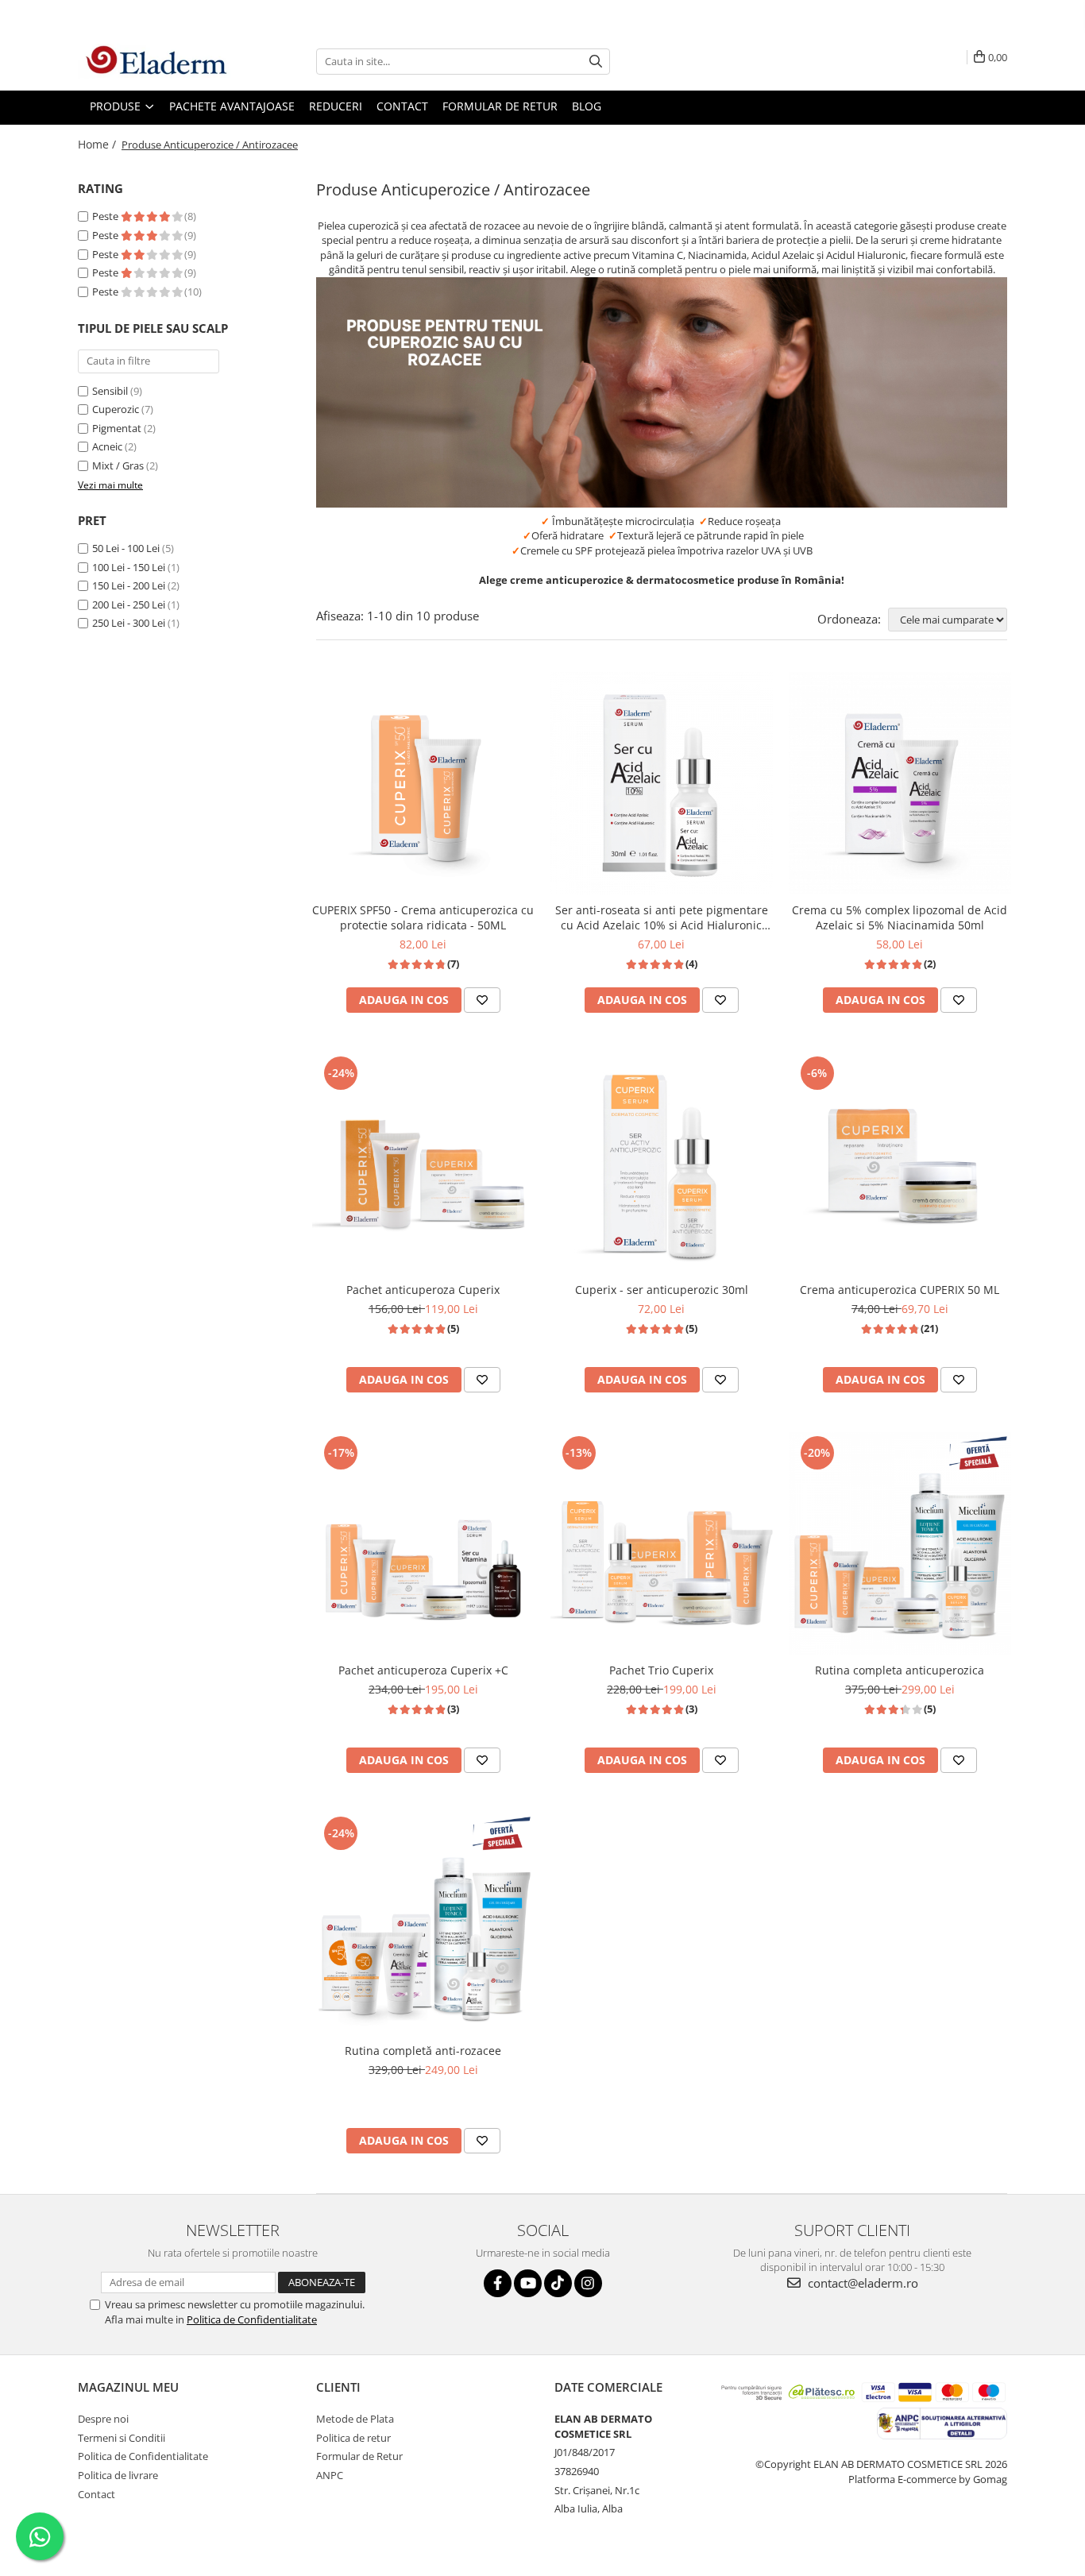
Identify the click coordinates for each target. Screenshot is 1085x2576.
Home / (98, 144)
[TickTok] (558, 2283)
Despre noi (103, 2419)
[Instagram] (588, 2283)
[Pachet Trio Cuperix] (662, 1543)
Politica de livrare (118, 2475)
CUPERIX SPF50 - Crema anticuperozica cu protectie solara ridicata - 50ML (423, 917)
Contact (97, 2494)
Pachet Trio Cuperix (661, 1670)
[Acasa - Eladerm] (157, 61)
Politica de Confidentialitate (252, 2319)
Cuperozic (116, 409)
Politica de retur (353, 2438)
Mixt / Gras (118, 465)
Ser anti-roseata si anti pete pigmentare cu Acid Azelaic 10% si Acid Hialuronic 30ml (662, 917)
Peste (106, 216)
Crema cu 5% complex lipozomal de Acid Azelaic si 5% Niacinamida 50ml (900, 917)
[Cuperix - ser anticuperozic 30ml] (662, 1163)
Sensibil (110, 391)
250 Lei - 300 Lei (129, 623)
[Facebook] (498, 2283)
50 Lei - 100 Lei (126, 548)
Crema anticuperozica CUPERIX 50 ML (900, 1290)
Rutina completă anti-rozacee (423, 2051)
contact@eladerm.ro (861, 2283)
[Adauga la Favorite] (482, 1000)
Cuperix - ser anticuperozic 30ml (662, 1290)
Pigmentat (117, 428)
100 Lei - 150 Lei (129, 567)
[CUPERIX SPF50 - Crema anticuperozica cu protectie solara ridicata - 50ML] (423, 783)
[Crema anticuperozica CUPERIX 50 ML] (900, 1163)
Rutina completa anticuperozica (900, 1670)
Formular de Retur (500, 106)
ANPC (330, 2475)
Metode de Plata (355, 2419)
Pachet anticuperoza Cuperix (423, 1290)
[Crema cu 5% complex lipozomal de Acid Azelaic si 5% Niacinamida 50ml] (900, 783)
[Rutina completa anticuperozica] (900, 1543)
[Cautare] (596, 62)
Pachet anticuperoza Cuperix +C (423, 1670)
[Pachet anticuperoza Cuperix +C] (423, 1543)
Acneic (107, 446)
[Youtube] (528, 2283)
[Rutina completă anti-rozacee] (423, 1924)
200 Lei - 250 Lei (129, 604)
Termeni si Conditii (122, 2438)
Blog (587, 106)
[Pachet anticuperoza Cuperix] (423, 1163)
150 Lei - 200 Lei (129, 585)
